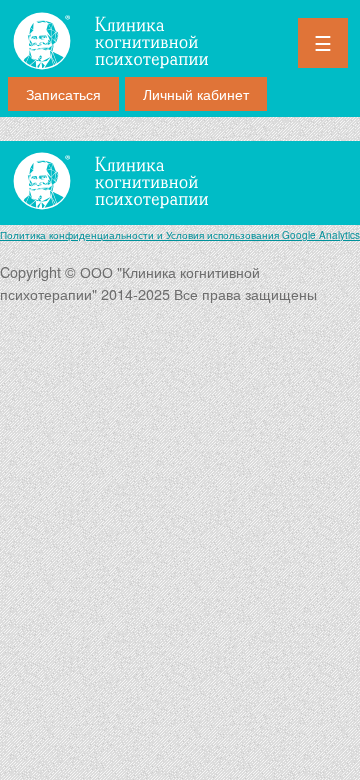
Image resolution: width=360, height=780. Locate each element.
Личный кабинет (196, 93)
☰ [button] (323, 43)
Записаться (63, 93)
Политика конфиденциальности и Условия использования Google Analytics (180, 235)
